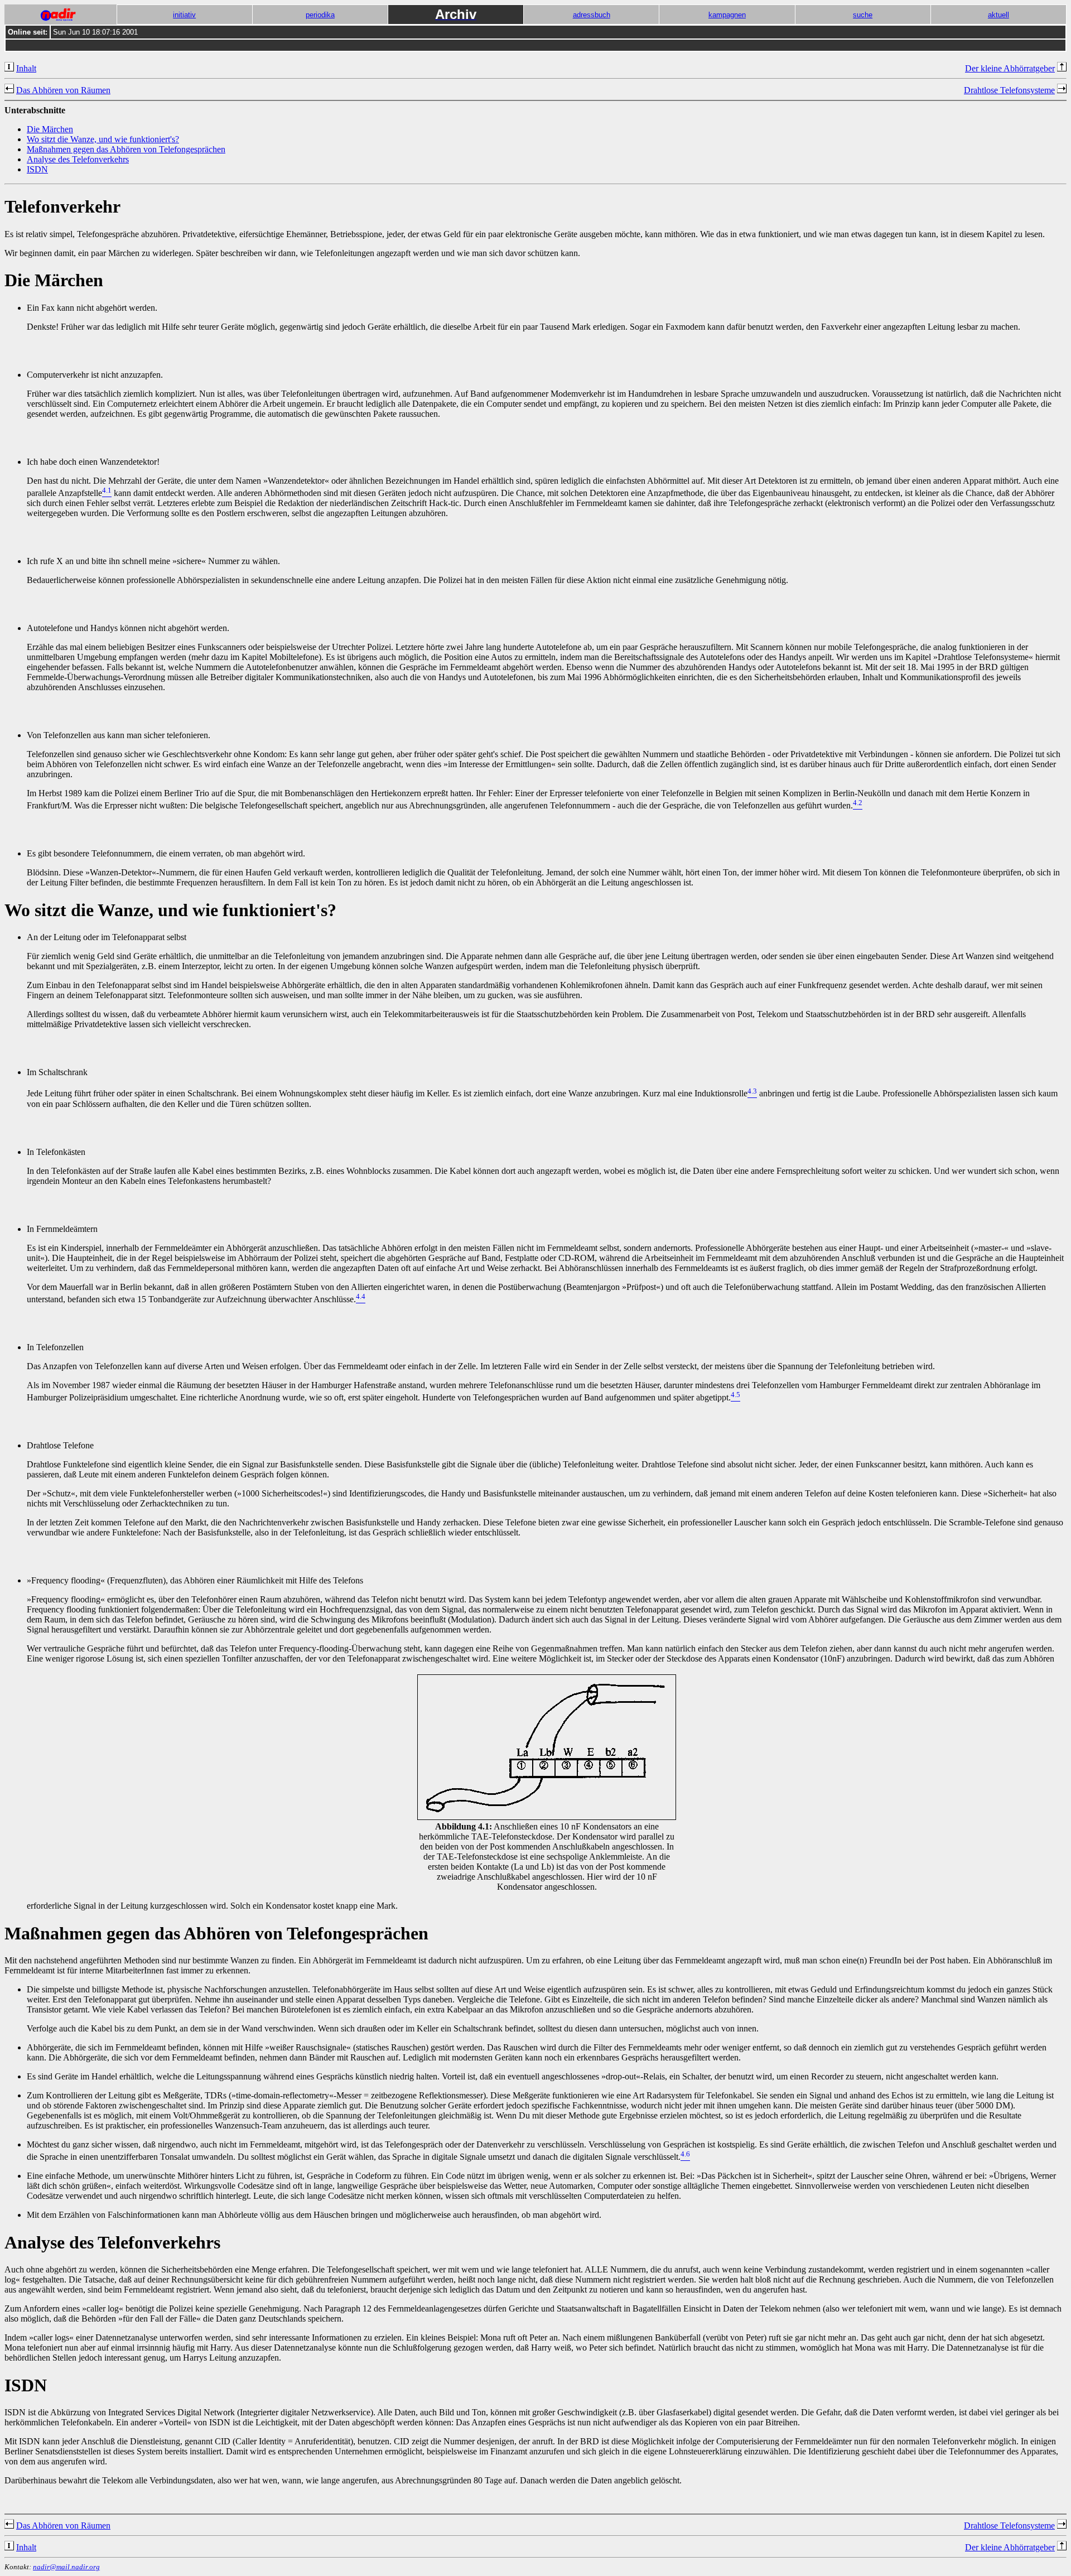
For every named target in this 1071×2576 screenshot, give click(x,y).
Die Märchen (50, 129)
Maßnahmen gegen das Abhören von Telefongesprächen (126, 149)
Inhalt (26, 68)
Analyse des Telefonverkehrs (78, 159)
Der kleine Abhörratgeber (1010, 68)
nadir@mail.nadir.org (66, 2567)
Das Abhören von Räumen (63, 90)
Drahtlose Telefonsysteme (1009, 90)
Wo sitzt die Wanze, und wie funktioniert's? (103, 139)
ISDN (37, 169)
